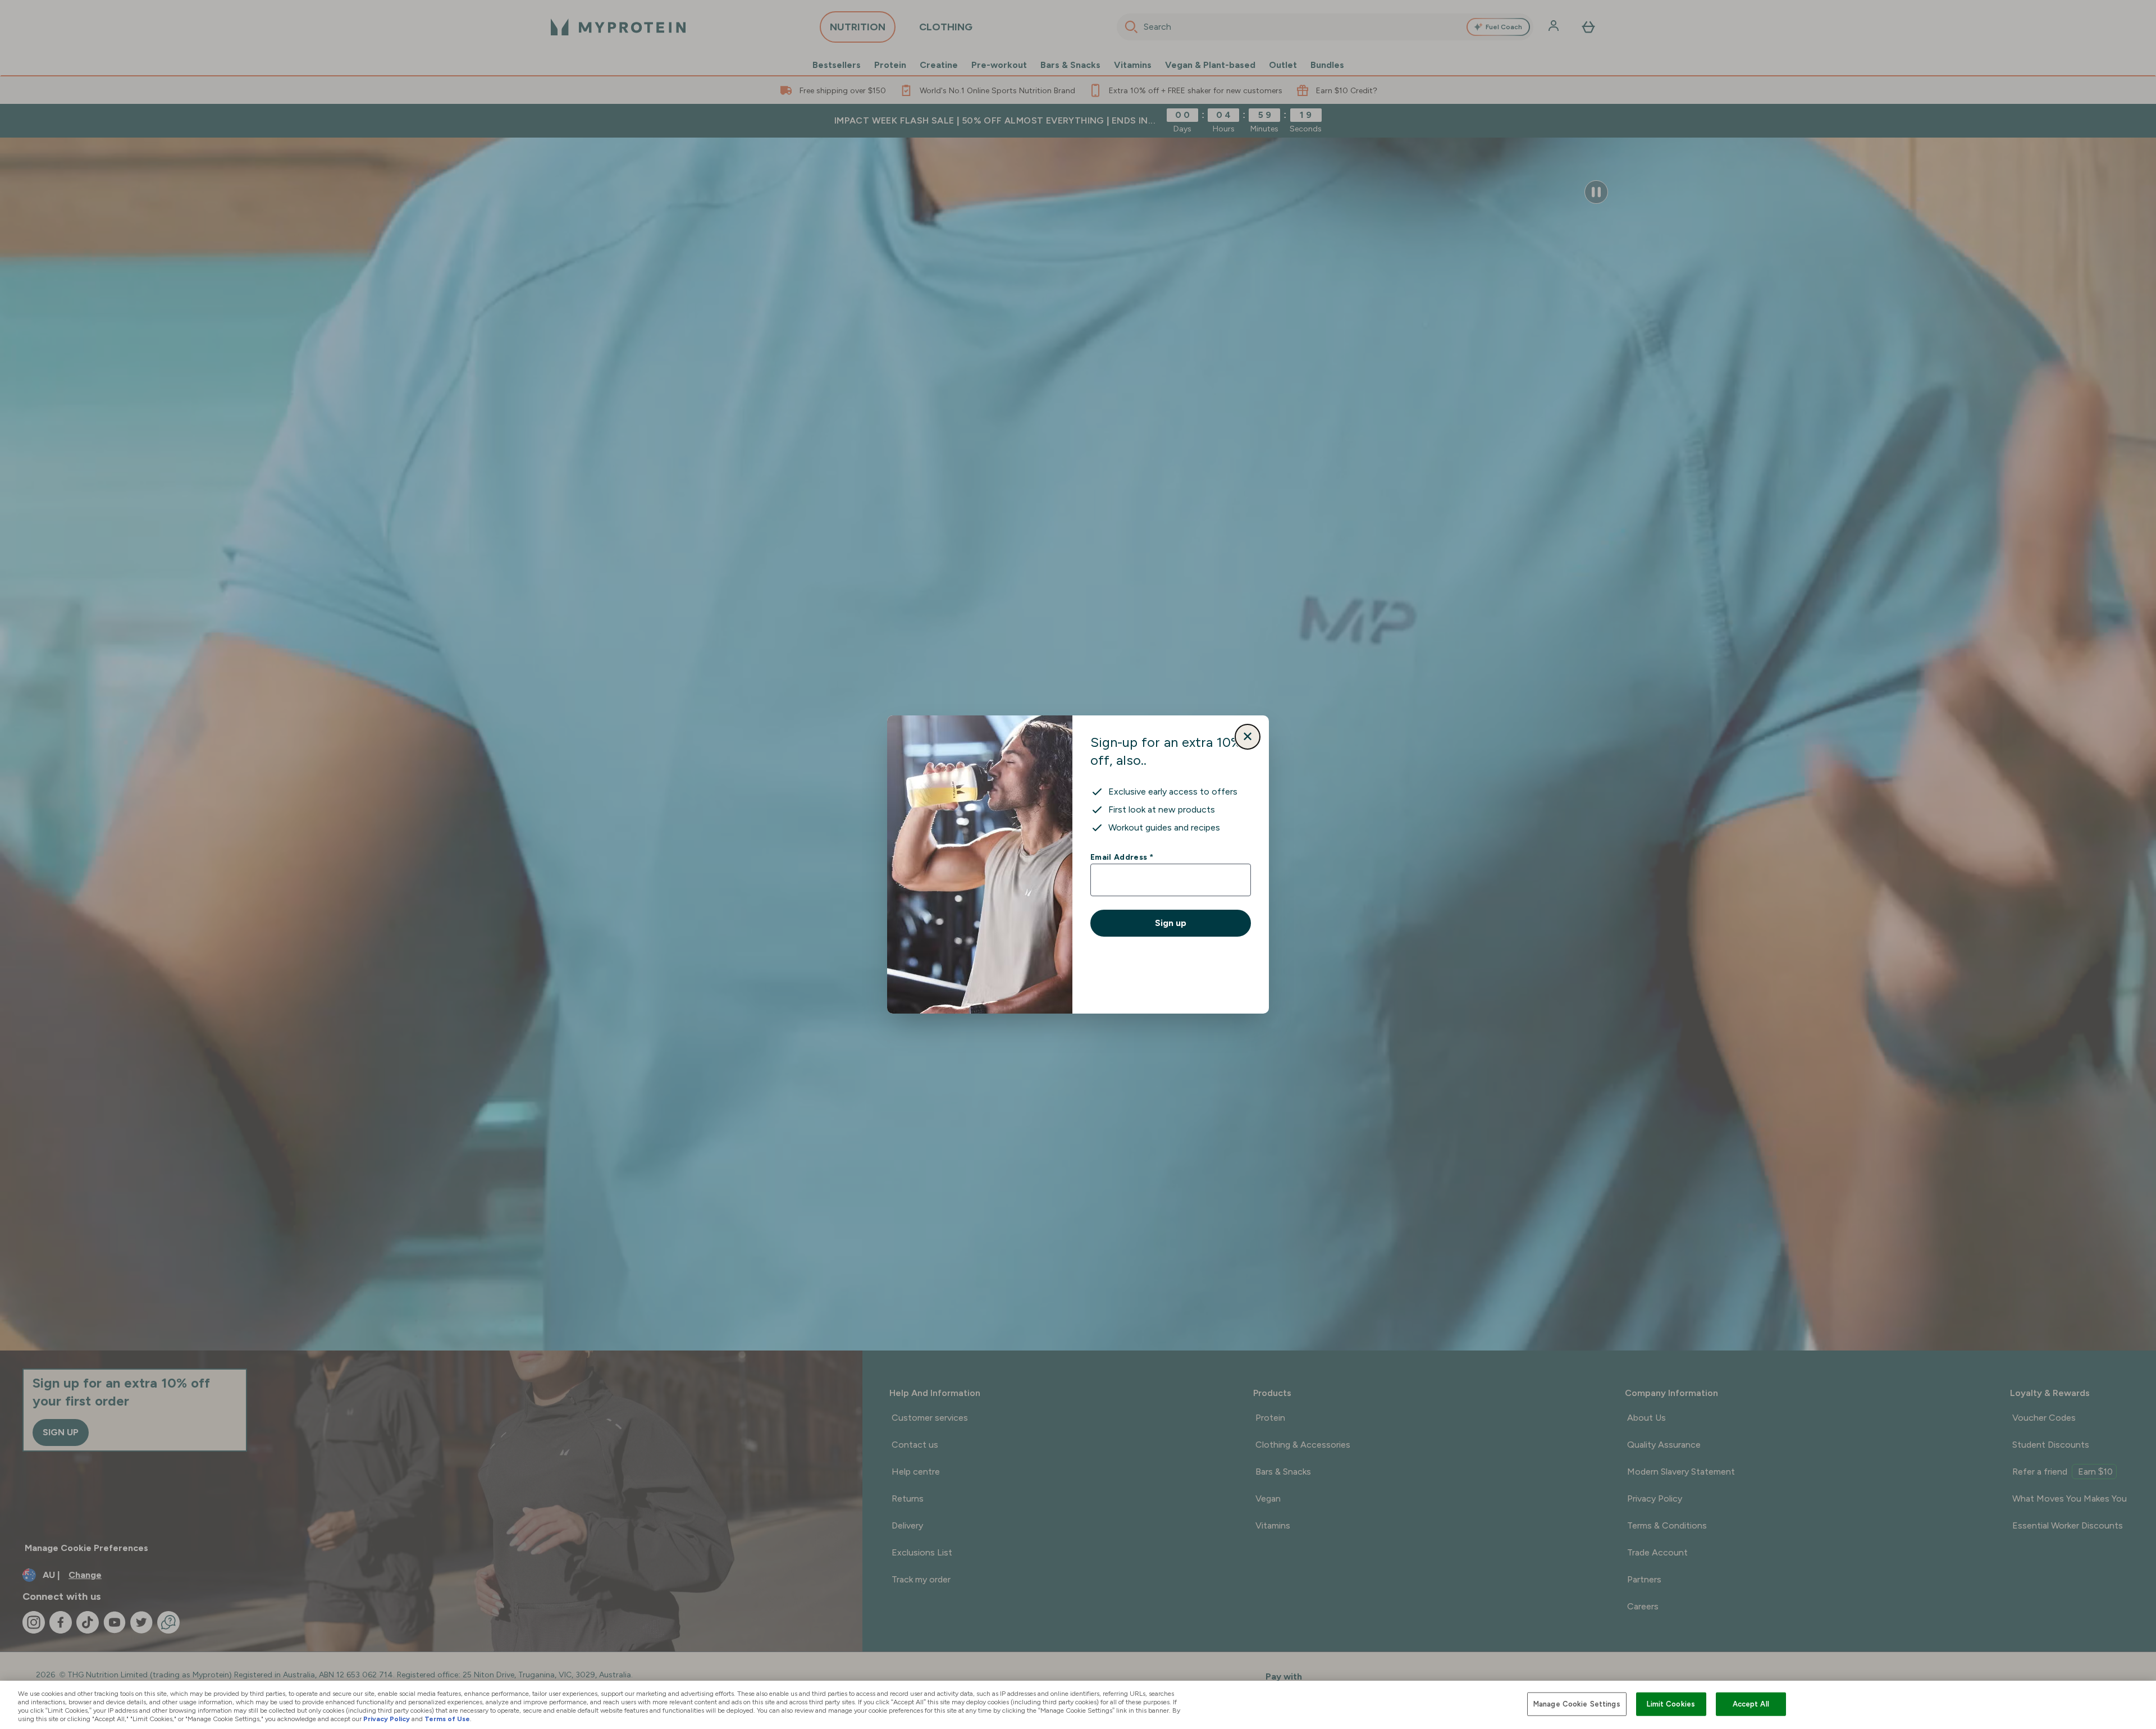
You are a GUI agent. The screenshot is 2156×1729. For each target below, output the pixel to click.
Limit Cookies (1671, 1704)
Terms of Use (447, 1719)
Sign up (1171, 923)
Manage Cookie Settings (1577, 1704)
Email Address (1122, 857)
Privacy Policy (387, 1719)
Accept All (1751, 1704)
